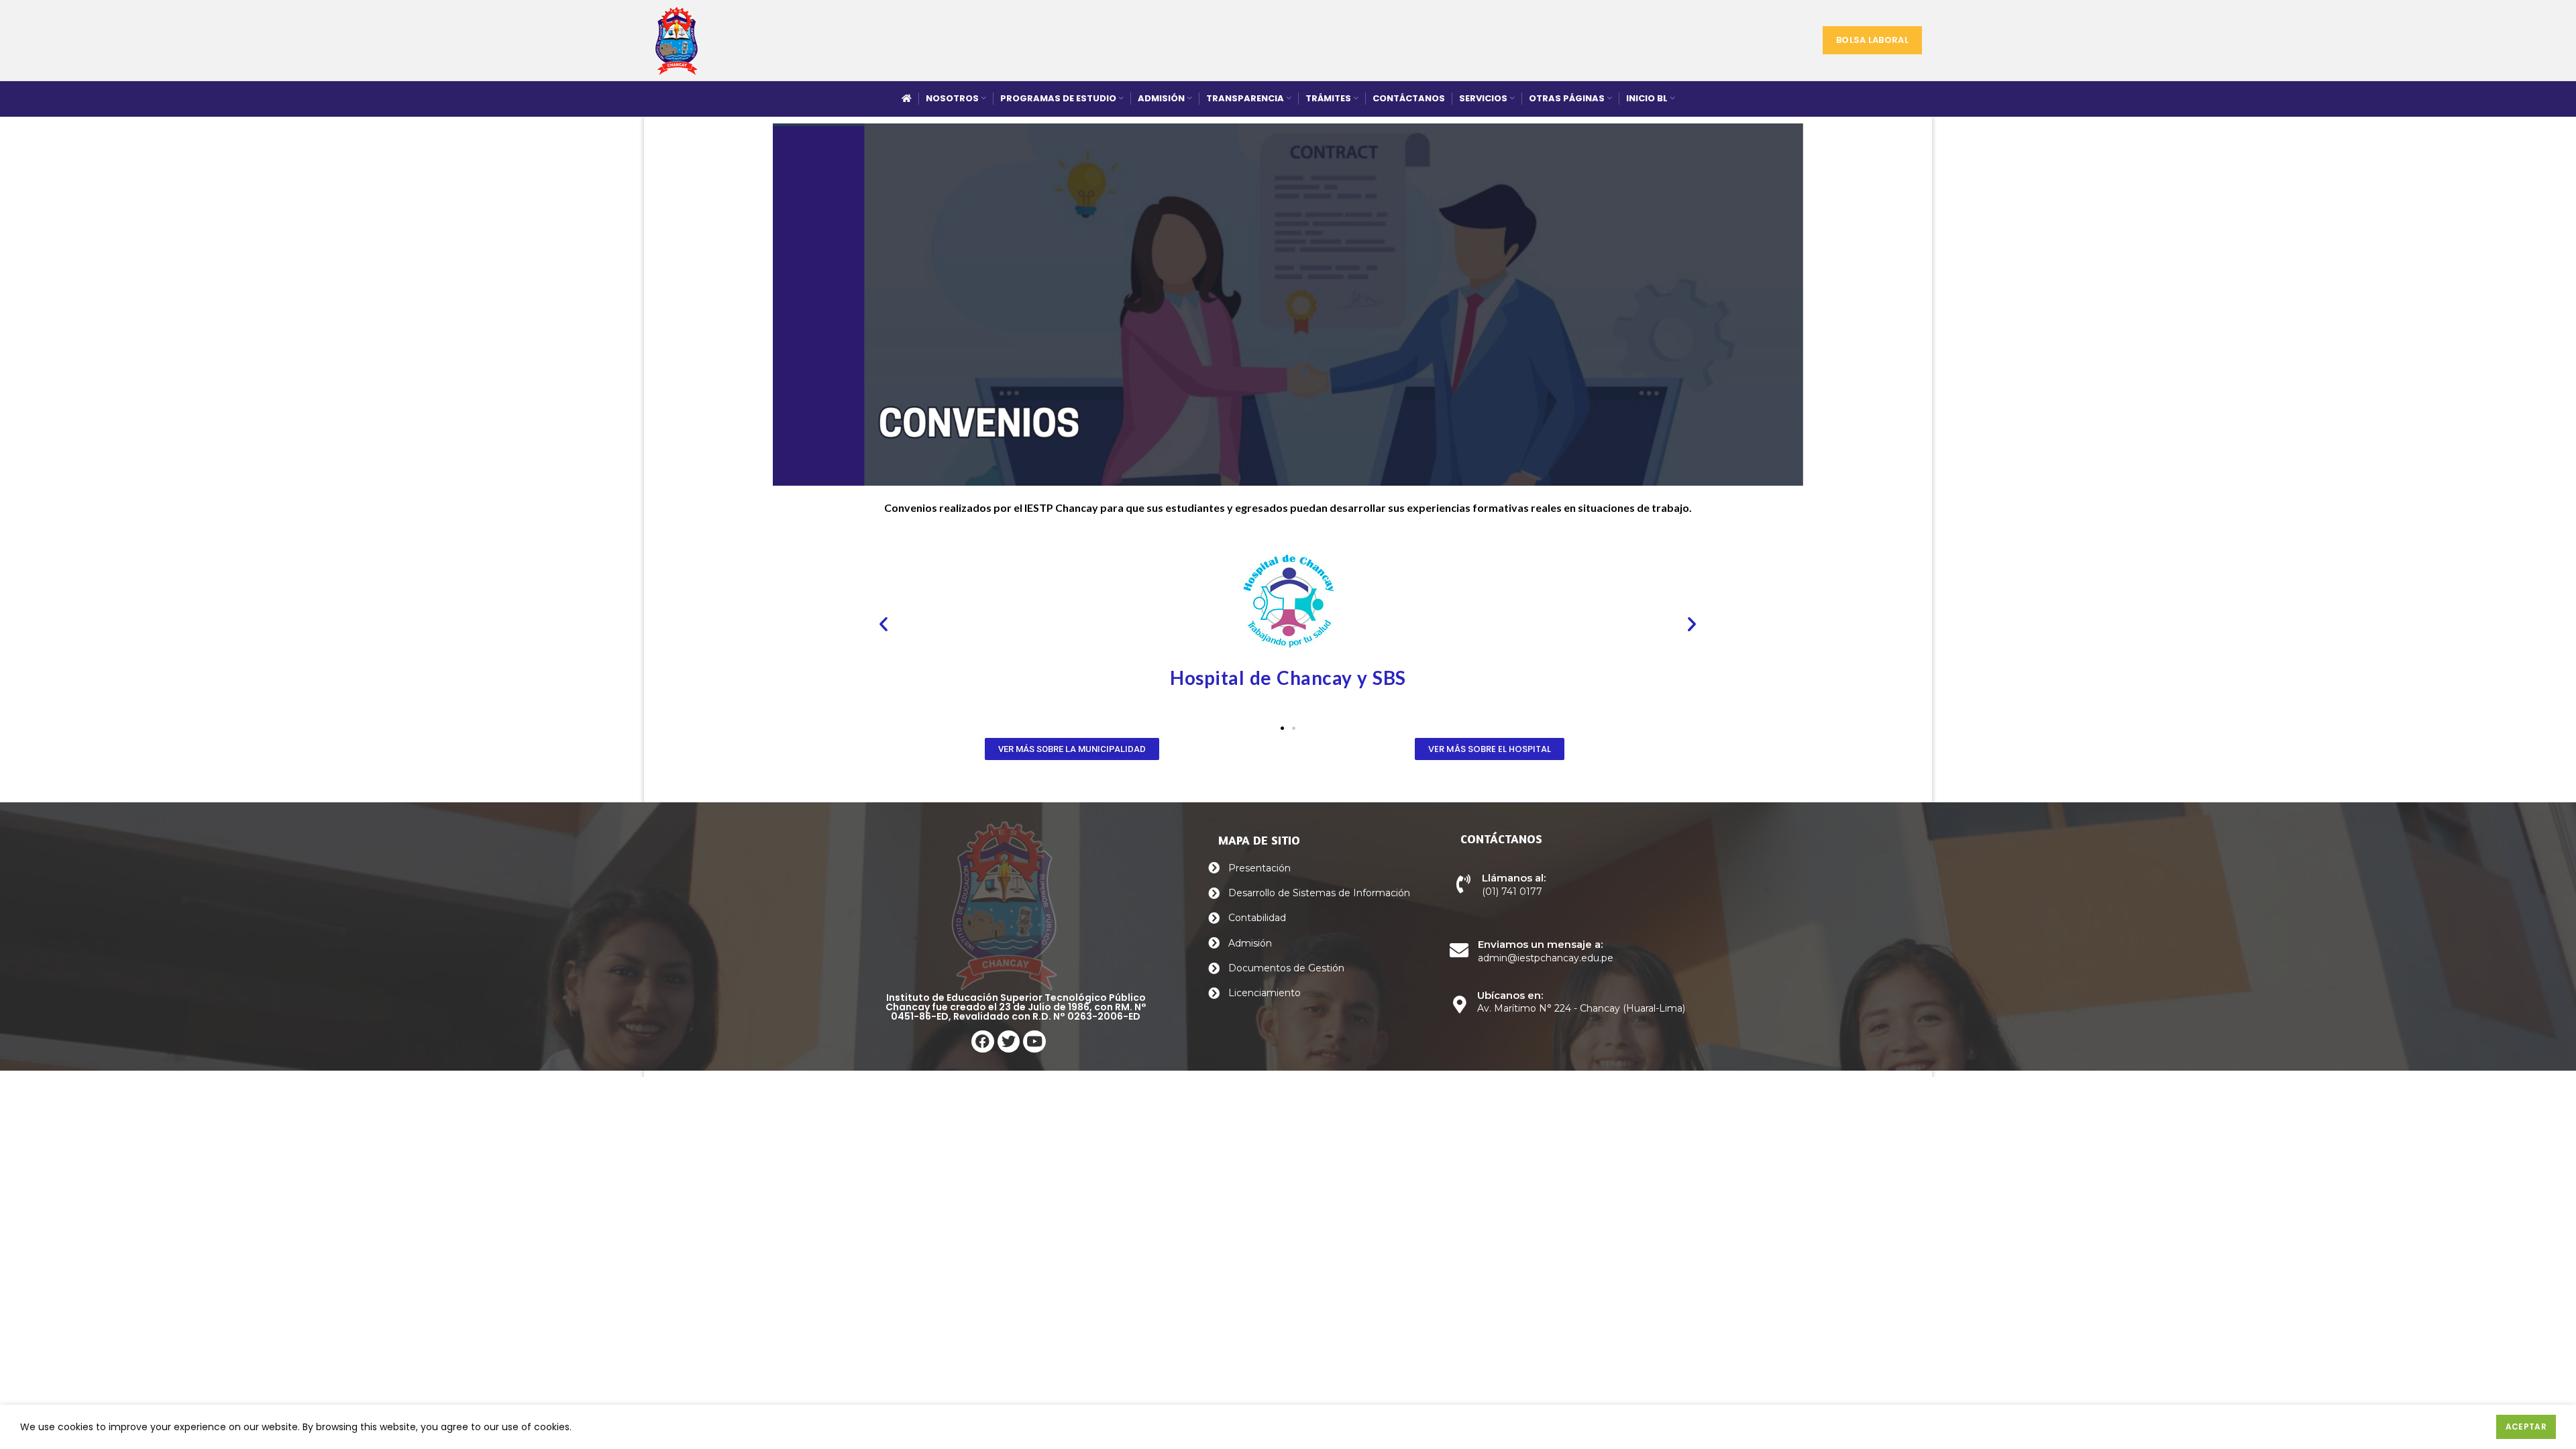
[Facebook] (983, 1042)
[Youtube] (1034, 1042)
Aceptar (2526, 1427)
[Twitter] (1009, 1042)
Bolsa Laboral (1872, 40)
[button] (883, 624)
